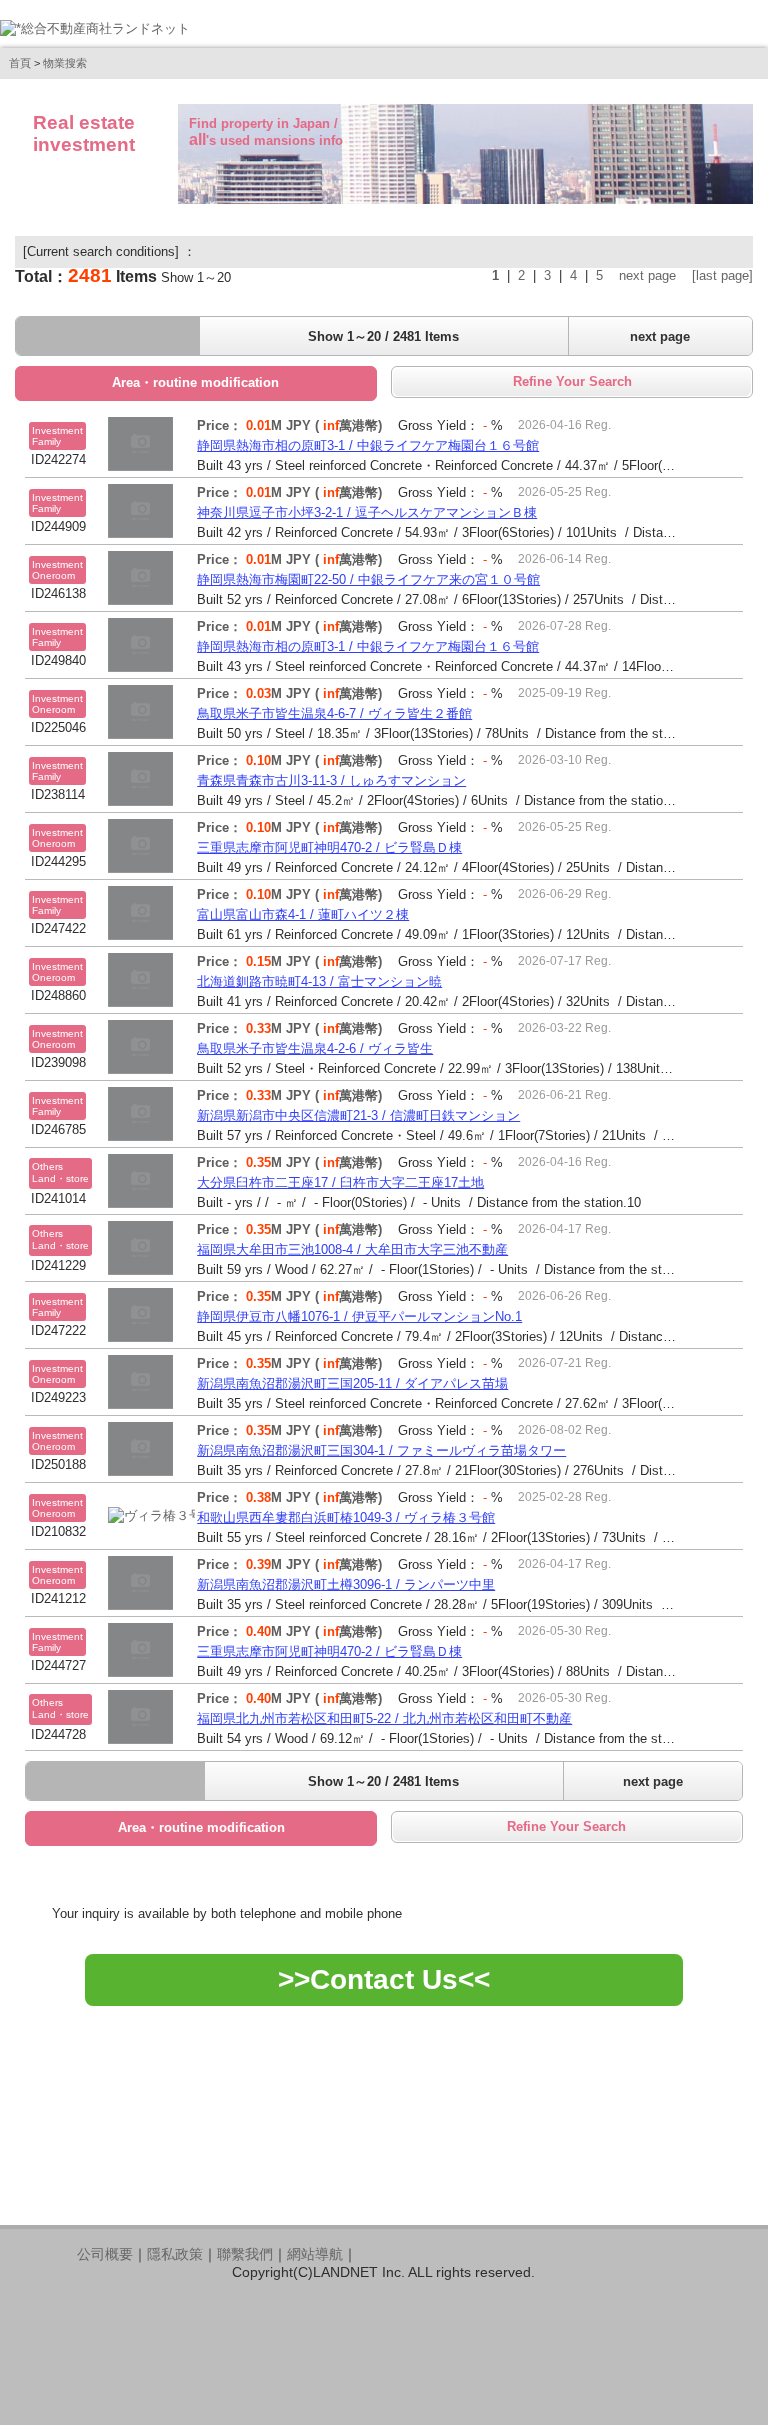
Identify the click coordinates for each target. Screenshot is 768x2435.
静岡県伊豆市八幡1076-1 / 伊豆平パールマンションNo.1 (359, 1316)
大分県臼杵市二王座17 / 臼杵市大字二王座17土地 (340, 1182)
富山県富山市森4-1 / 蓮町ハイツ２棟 (303, 914)
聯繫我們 (245, 2254)
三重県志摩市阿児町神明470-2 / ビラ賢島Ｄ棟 (329, 847)
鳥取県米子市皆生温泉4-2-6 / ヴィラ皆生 (315, 1048)
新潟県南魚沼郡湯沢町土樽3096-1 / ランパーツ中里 (346, 1584)
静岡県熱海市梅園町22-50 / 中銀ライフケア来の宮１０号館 (368, 579)
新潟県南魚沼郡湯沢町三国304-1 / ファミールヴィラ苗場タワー (381, 1450)
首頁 (20, 63)
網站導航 (315, 2254)
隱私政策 (175, 2254)
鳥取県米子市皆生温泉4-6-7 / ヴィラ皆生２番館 (334, 713)
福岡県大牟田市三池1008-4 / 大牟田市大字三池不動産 (352, 1249)
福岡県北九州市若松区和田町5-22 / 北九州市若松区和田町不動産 (384, 1718)
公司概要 (105, 2254)
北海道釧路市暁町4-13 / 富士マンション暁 (319, 981)
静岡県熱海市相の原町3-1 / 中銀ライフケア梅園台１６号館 (368, 445)
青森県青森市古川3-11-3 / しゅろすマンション (331, 780)
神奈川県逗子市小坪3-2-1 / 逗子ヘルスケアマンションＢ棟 (367, 512)
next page (647, 275)
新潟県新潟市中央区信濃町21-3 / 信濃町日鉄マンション (358, 1115)
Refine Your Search (572, 381)
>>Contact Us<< (384, 1979)
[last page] (722, 275)
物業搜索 (65, 63)
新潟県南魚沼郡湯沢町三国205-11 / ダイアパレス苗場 (352, 1383)
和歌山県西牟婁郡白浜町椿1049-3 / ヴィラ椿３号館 (346, 1517)
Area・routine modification (195, 382)
